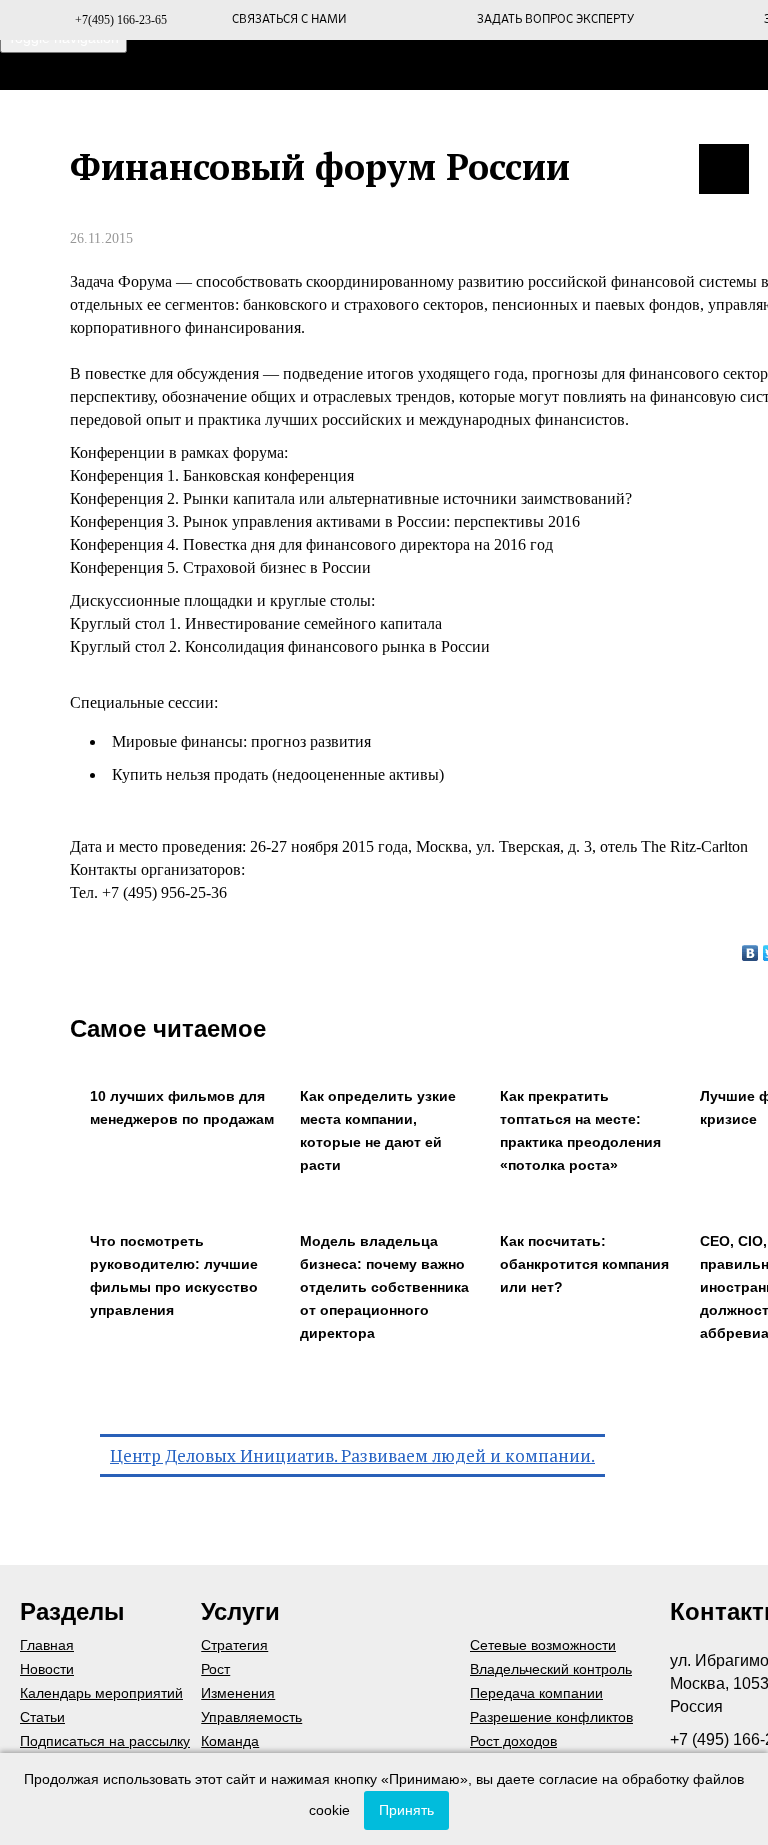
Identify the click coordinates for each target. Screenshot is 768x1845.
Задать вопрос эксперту (555, 20)
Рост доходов (513, 1741)
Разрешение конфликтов (551, 1717)
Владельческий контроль (551, 1669)
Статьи (42, 1717)
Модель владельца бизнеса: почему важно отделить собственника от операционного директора (384, 1287)
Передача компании (536, 1693)
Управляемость (251, 1717)
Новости (47, 1669)
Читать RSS (724, 169)
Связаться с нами (289, 20)
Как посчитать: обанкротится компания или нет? (584, 1264)
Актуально (721, 118)
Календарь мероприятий (101, 1693)
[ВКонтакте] (750, 953)
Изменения (238, 1693)
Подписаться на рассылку (105, 1741)
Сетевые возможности (543, 1645)
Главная (251, 118)
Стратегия (234, 1645)
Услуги (603, 118)
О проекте (371, 118)
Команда (230, 1741)
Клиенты (492, 118)
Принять (406, 1810)
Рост (215, 1669)
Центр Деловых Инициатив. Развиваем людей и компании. (352, 1455)
